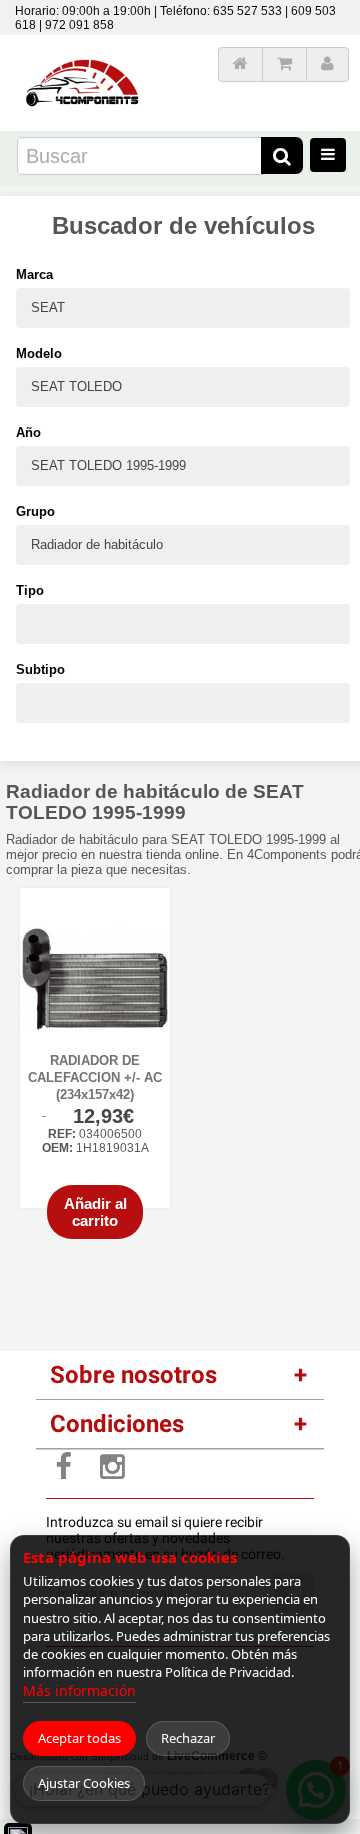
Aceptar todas (79, 1738)
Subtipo (40, 669)
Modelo (39, 353)
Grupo (35, 511)
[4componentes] (84, 52)
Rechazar (188, 1738)
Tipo (30, 590)
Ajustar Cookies (84, 1783)
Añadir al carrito (95, 1212)
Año (28, 432)
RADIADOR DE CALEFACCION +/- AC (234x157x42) (95, 1077)
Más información (79, 1690)
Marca (34, 274)
